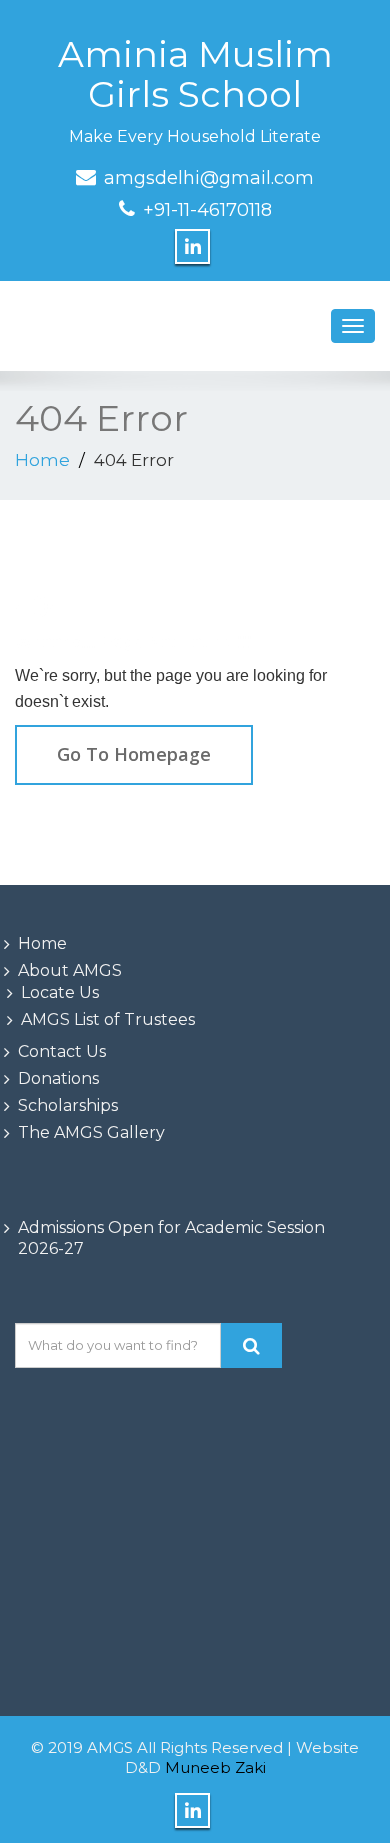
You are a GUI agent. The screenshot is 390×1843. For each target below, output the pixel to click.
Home (42, 460)
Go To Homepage (134, 754)
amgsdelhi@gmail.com (209, 178)
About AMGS (70, 970)
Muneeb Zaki (215, 1767)
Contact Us (62, 1051)
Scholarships (68, 1105)
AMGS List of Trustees (108, 1019)
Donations (58, 1078)
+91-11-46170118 (207, 210)
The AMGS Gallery (91, 1132)
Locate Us (60, 992)
